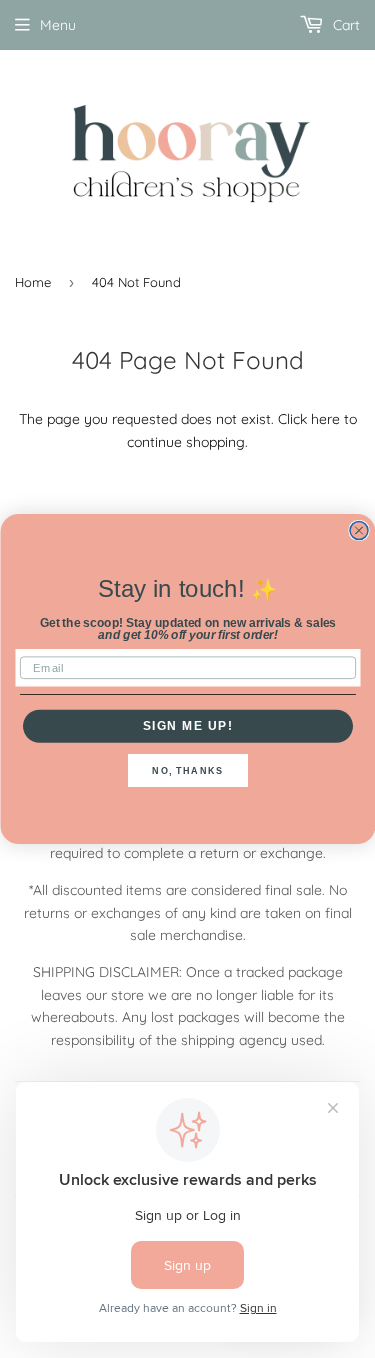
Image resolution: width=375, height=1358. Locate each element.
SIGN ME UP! (187, 725)
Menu (58, 25)
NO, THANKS (187, 770)
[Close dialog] (359, 531)
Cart (344, 25)
